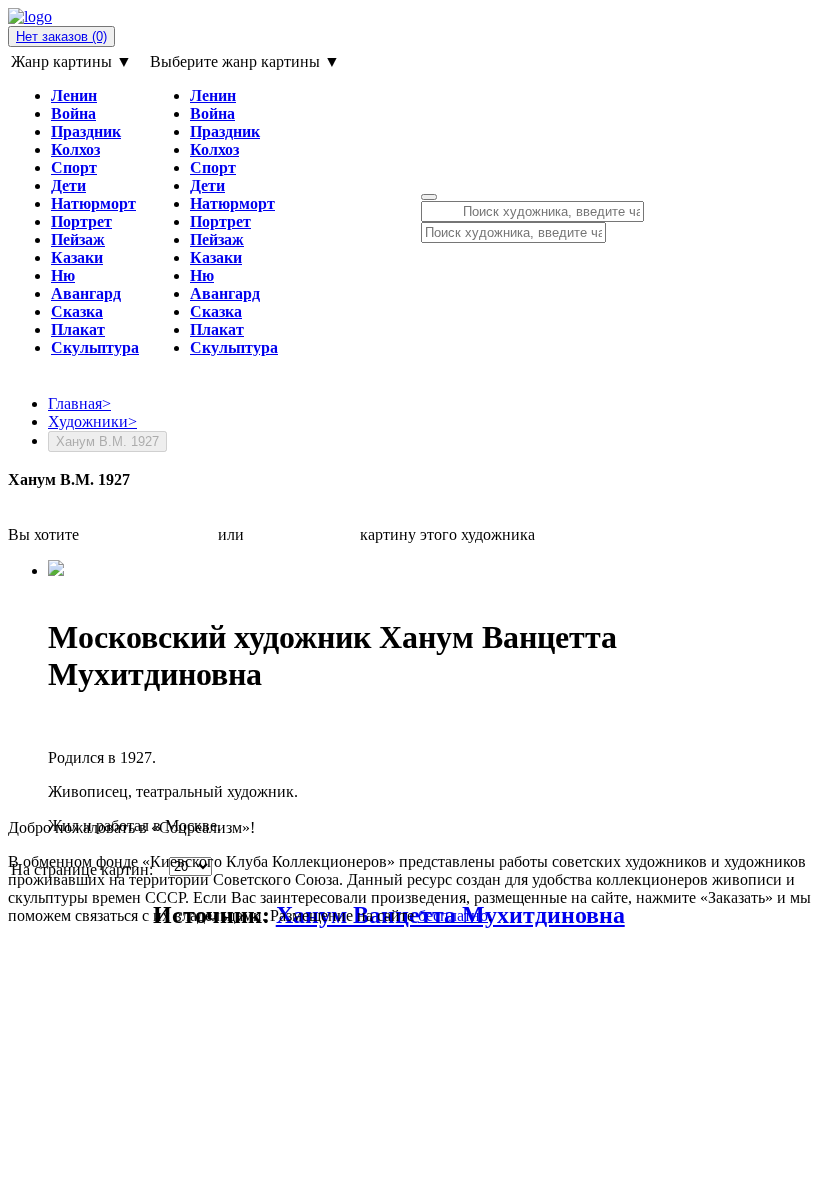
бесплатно (453, 915)
